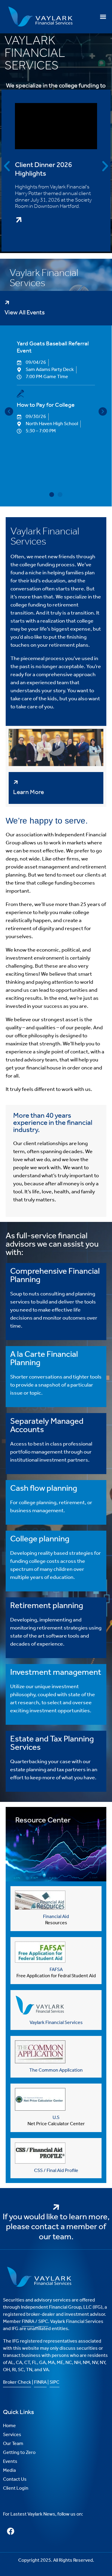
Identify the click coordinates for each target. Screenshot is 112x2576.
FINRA (28, 2322)
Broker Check (17, 2382)
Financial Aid (56, 1917)
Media (9, 2470)
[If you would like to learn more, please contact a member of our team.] (56, 2204)
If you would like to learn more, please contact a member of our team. (56, 2227)
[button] (103, 17)
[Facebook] (10, 2531)
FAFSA (56, 1970)
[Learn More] (16, 779)
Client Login (16, 2488)
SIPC (43, 2322)
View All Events (25, 313)
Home (9, 2426)
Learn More (29, 792)
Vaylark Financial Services (56, 2023)
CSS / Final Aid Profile (56, 2171)
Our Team (13, 2444)
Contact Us (15, 2479)
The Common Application (56, 2070)
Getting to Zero (19, 2453)
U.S (56, 2118)
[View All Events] (7, 300)
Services (12, 2435)
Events (10, 2462)
